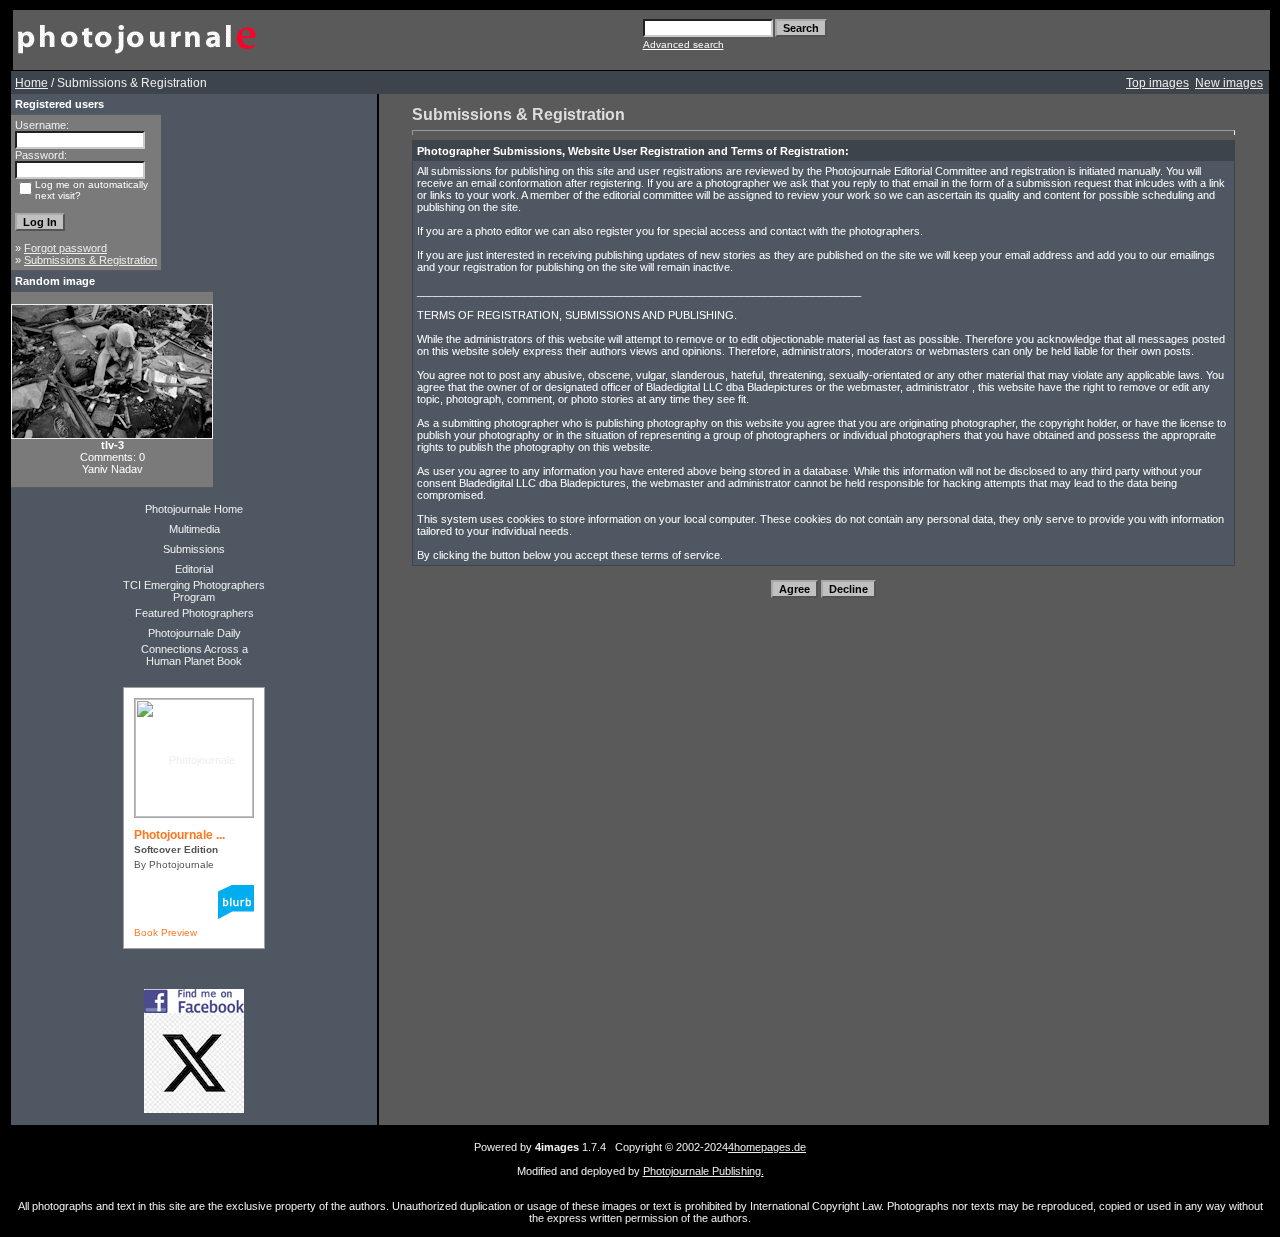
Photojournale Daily (194, 633)
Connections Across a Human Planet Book (194, 655)
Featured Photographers (194, 613)
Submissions (194, 549)
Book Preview (165, 932)
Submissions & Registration (90, 260)
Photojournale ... (179, 835)
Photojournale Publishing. (703, 1171)
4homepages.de (767, 1147)
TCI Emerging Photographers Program (194, 591)
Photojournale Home (194, 509)
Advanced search (683, 44)
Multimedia (194, 529)
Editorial (194, 569)
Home (31, 83)
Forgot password (65, 248)
